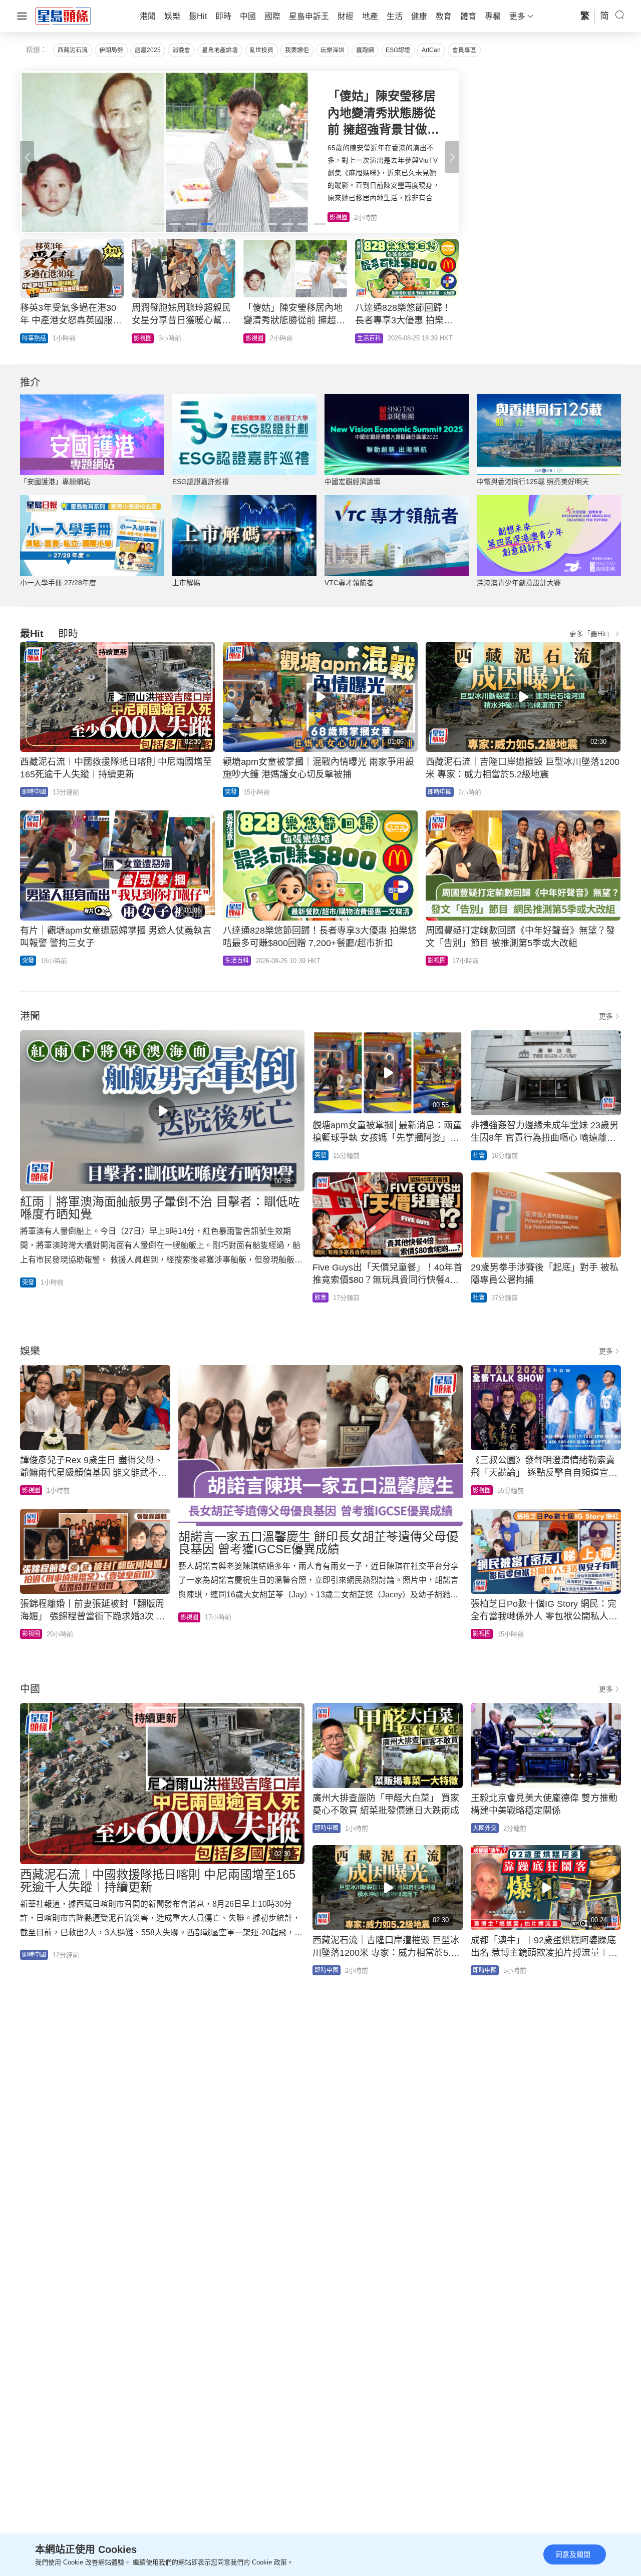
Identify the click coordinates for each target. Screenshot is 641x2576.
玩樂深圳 (333, 50)
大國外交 (485, 1828)
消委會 (181, 50)
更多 (606, 1016)
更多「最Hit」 (591, 634)
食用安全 (257, 338)
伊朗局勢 (111, 50)
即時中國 (34, 338)
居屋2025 (148, 50)
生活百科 (237, 961)
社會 (479, 1155)
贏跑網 (365, 50)
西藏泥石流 (73, 50)
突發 (231, 792)
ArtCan (431, 50)
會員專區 (464, 50)
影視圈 (437, 961)
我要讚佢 (297, 50)
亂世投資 (261, 50)
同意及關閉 (573, 2554)
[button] (452, 157)
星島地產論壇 (220, 50)
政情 (363, 338)
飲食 (320, 1298)
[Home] (63, 16)
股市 (140, 338)
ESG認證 (398, 50)
